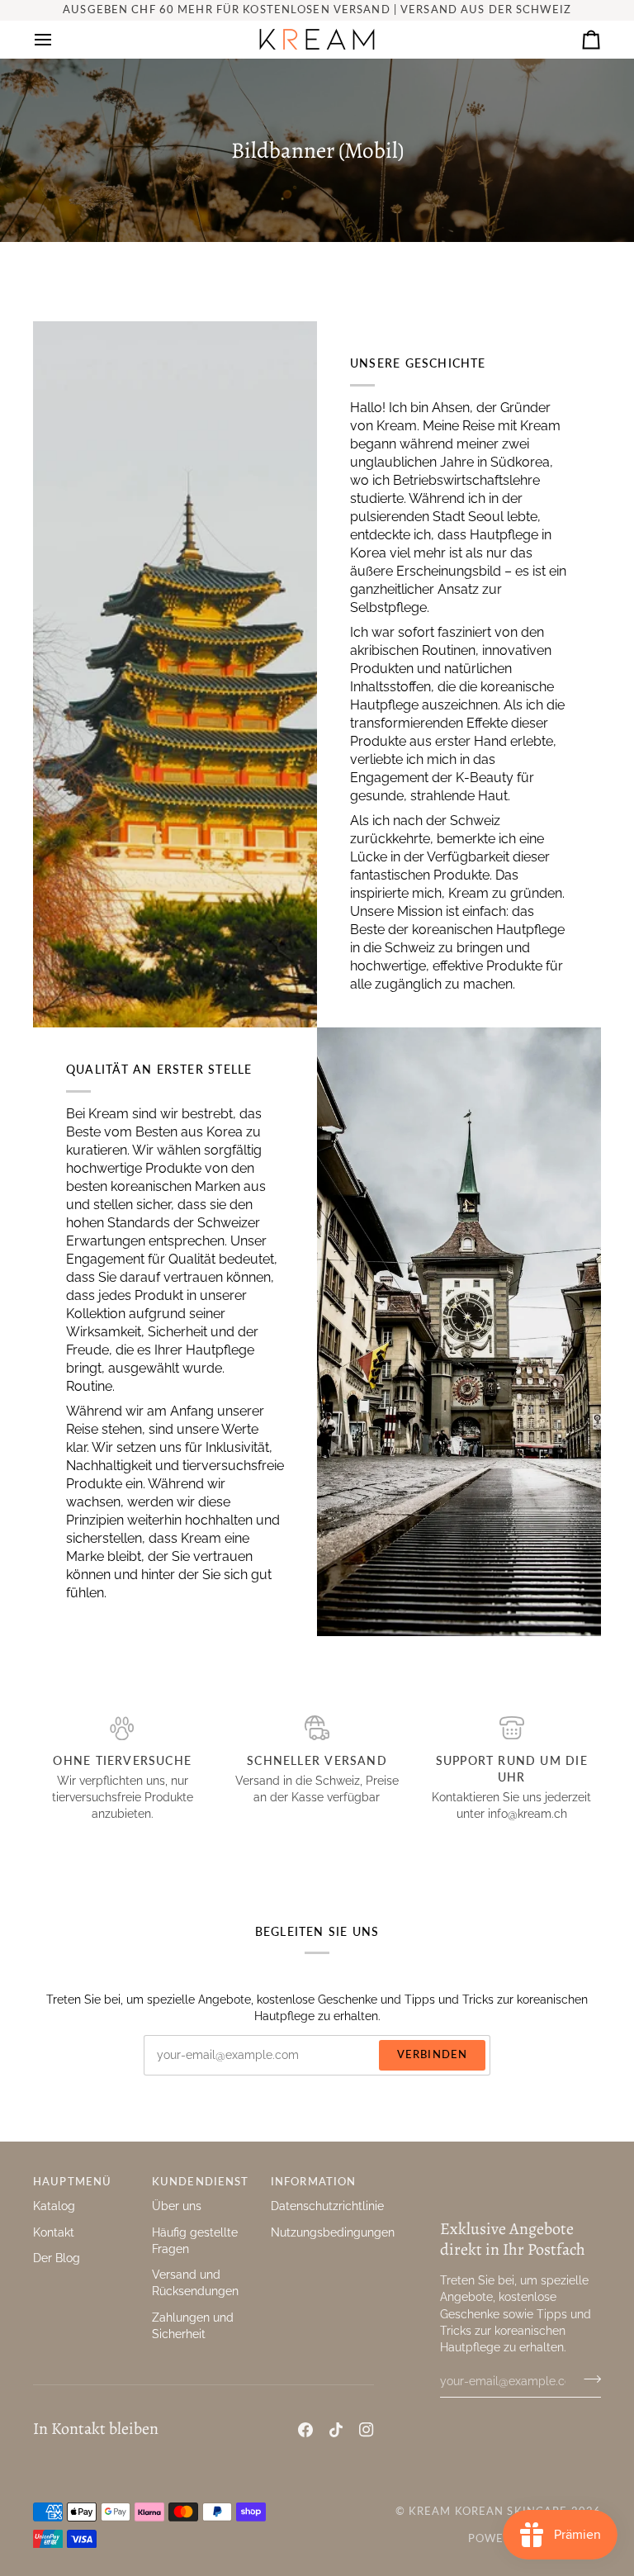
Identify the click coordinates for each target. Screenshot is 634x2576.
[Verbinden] (587, 2379)
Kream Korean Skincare (488, 2511)
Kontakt (54, 2232)
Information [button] (313, 2182)
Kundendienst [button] (201, 2182)
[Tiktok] (336, 2430)
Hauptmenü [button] (72, 2182)
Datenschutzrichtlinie (327, 2206)
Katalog (54, 2206)
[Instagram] (367, 2430)
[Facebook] (305, 2430)
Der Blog (57, 2258)
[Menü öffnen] (58, 39)
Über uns (177, 2206)
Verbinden (432, 2054)
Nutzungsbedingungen (333, 2232)
